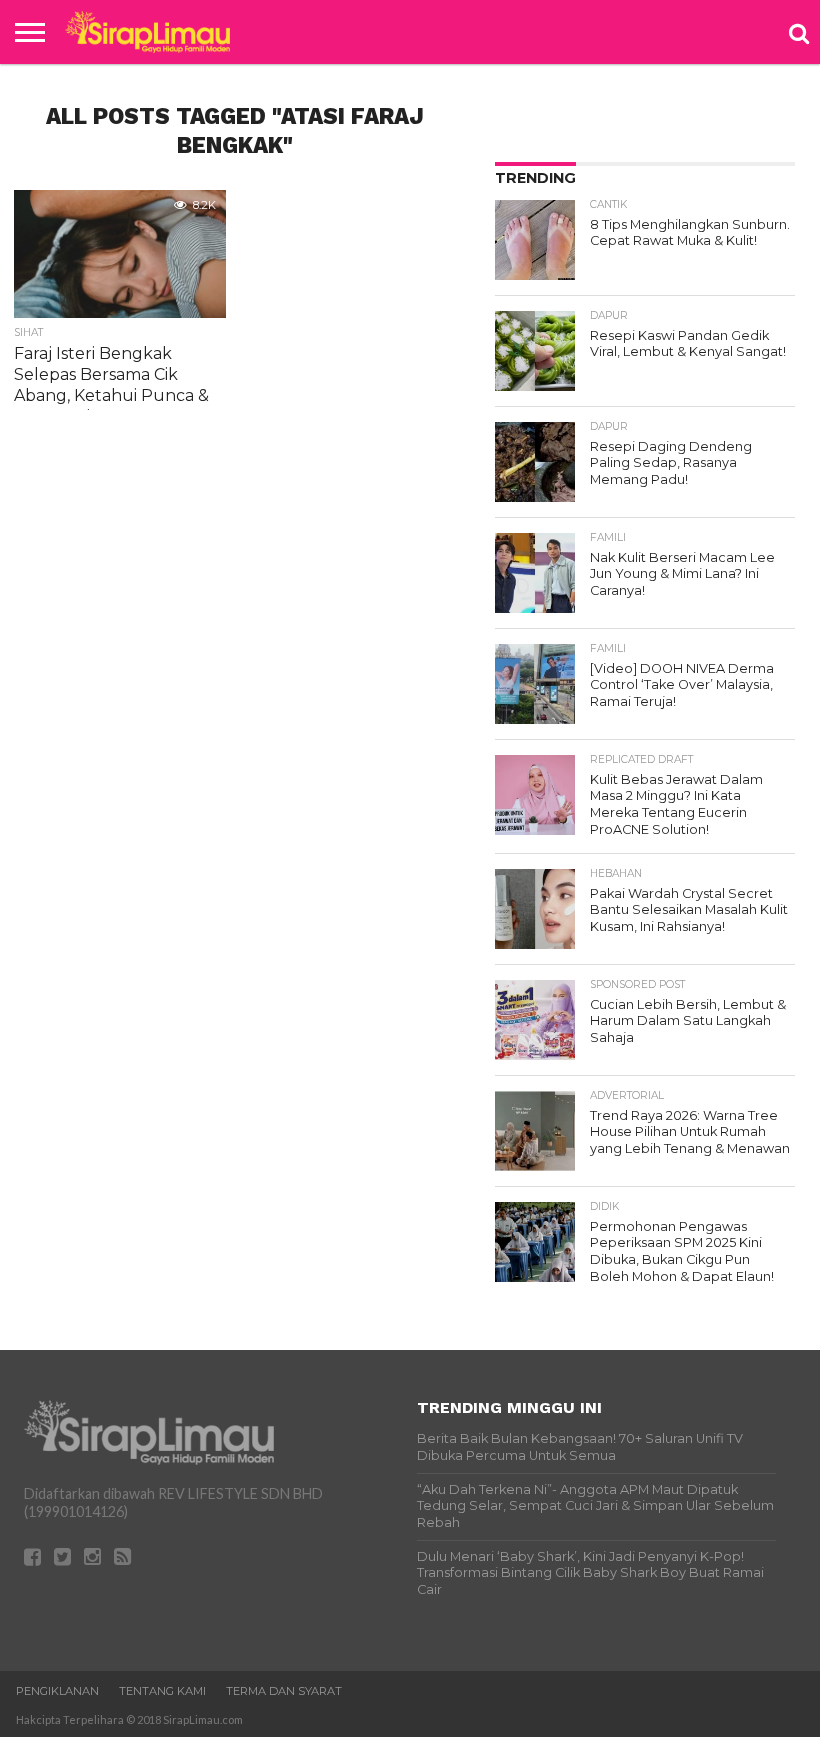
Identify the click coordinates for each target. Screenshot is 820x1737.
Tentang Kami (162, 1691)
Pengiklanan (57, 1691)
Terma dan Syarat (284, 1691)
